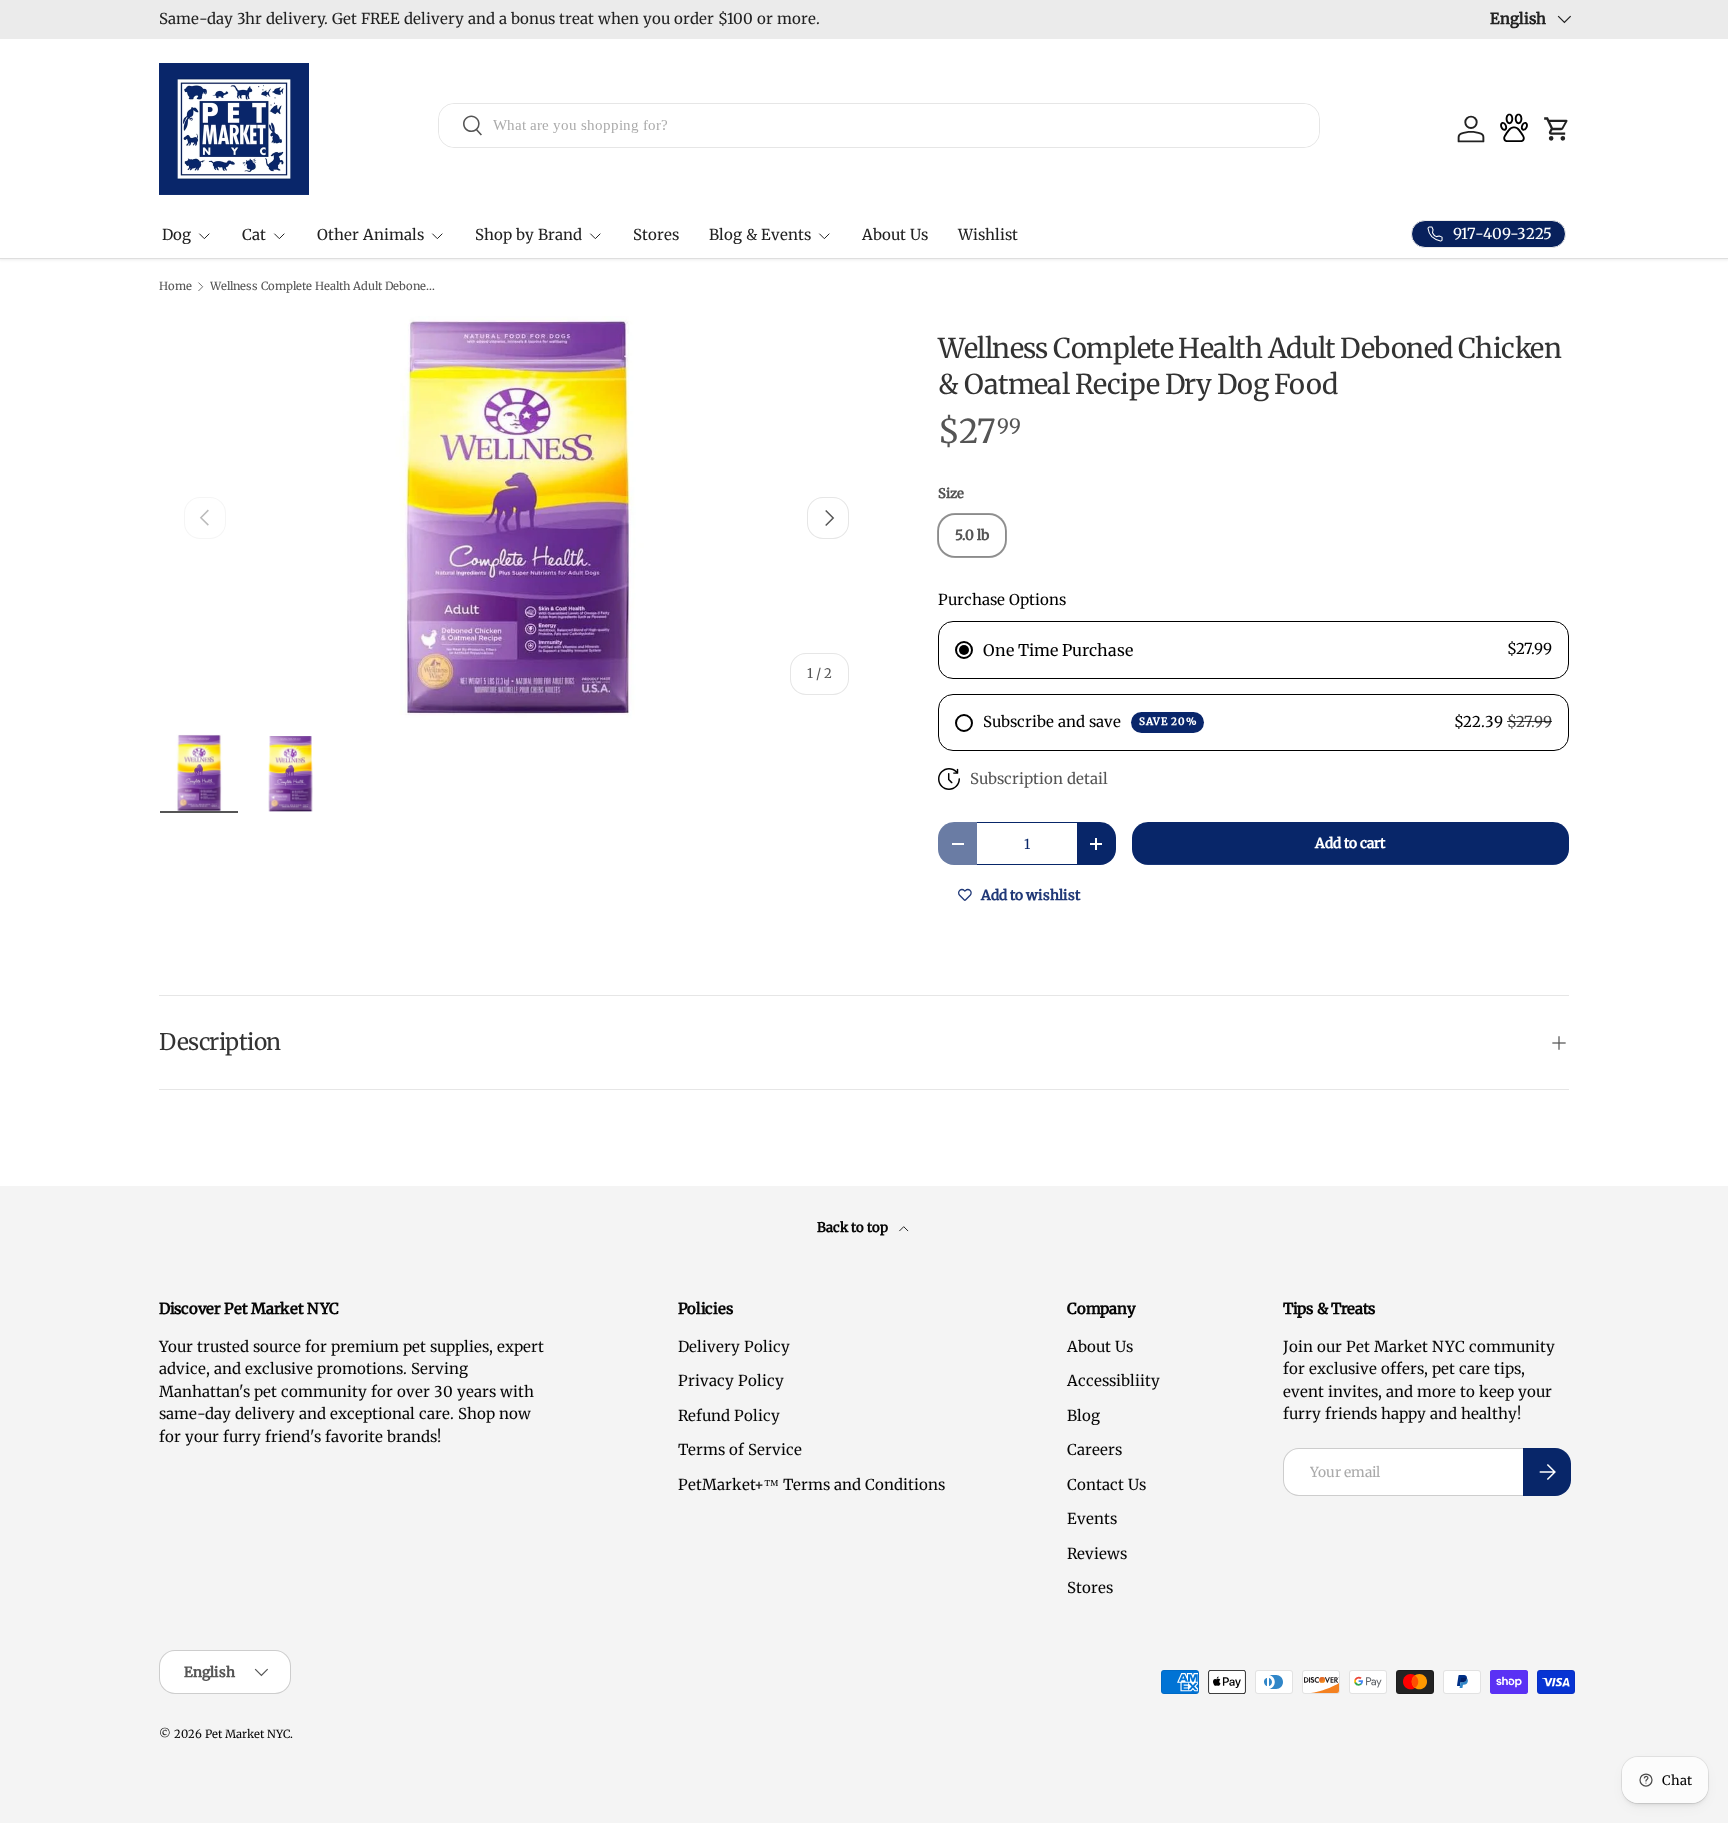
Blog (1083, 1415)
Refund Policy (729, 1415)
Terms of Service (740, 1449)
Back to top (854, 1227)
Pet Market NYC (247, 1734)
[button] (1557, 129)
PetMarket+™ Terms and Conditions (811, 1484)
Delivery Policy (734, 1346)
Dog (176, 234)
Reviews (1097, 1553)
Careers (1094, 1449)
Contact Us (1106, 1484)
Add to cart (1350, 843)
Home (175, 286)
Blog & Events (760, 234)
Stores (656, 234)
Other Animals (370, 234)
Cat (254, 234)
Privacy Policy (731, 1380)
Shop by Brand (528, 234)
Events (1092, 1518)
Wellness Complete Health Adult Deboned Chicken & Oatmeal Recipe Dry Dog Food (322, 286)
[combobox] (879, 124)
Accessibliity (1113, 1380)
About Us (895, 234)
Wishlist (988, 234)
